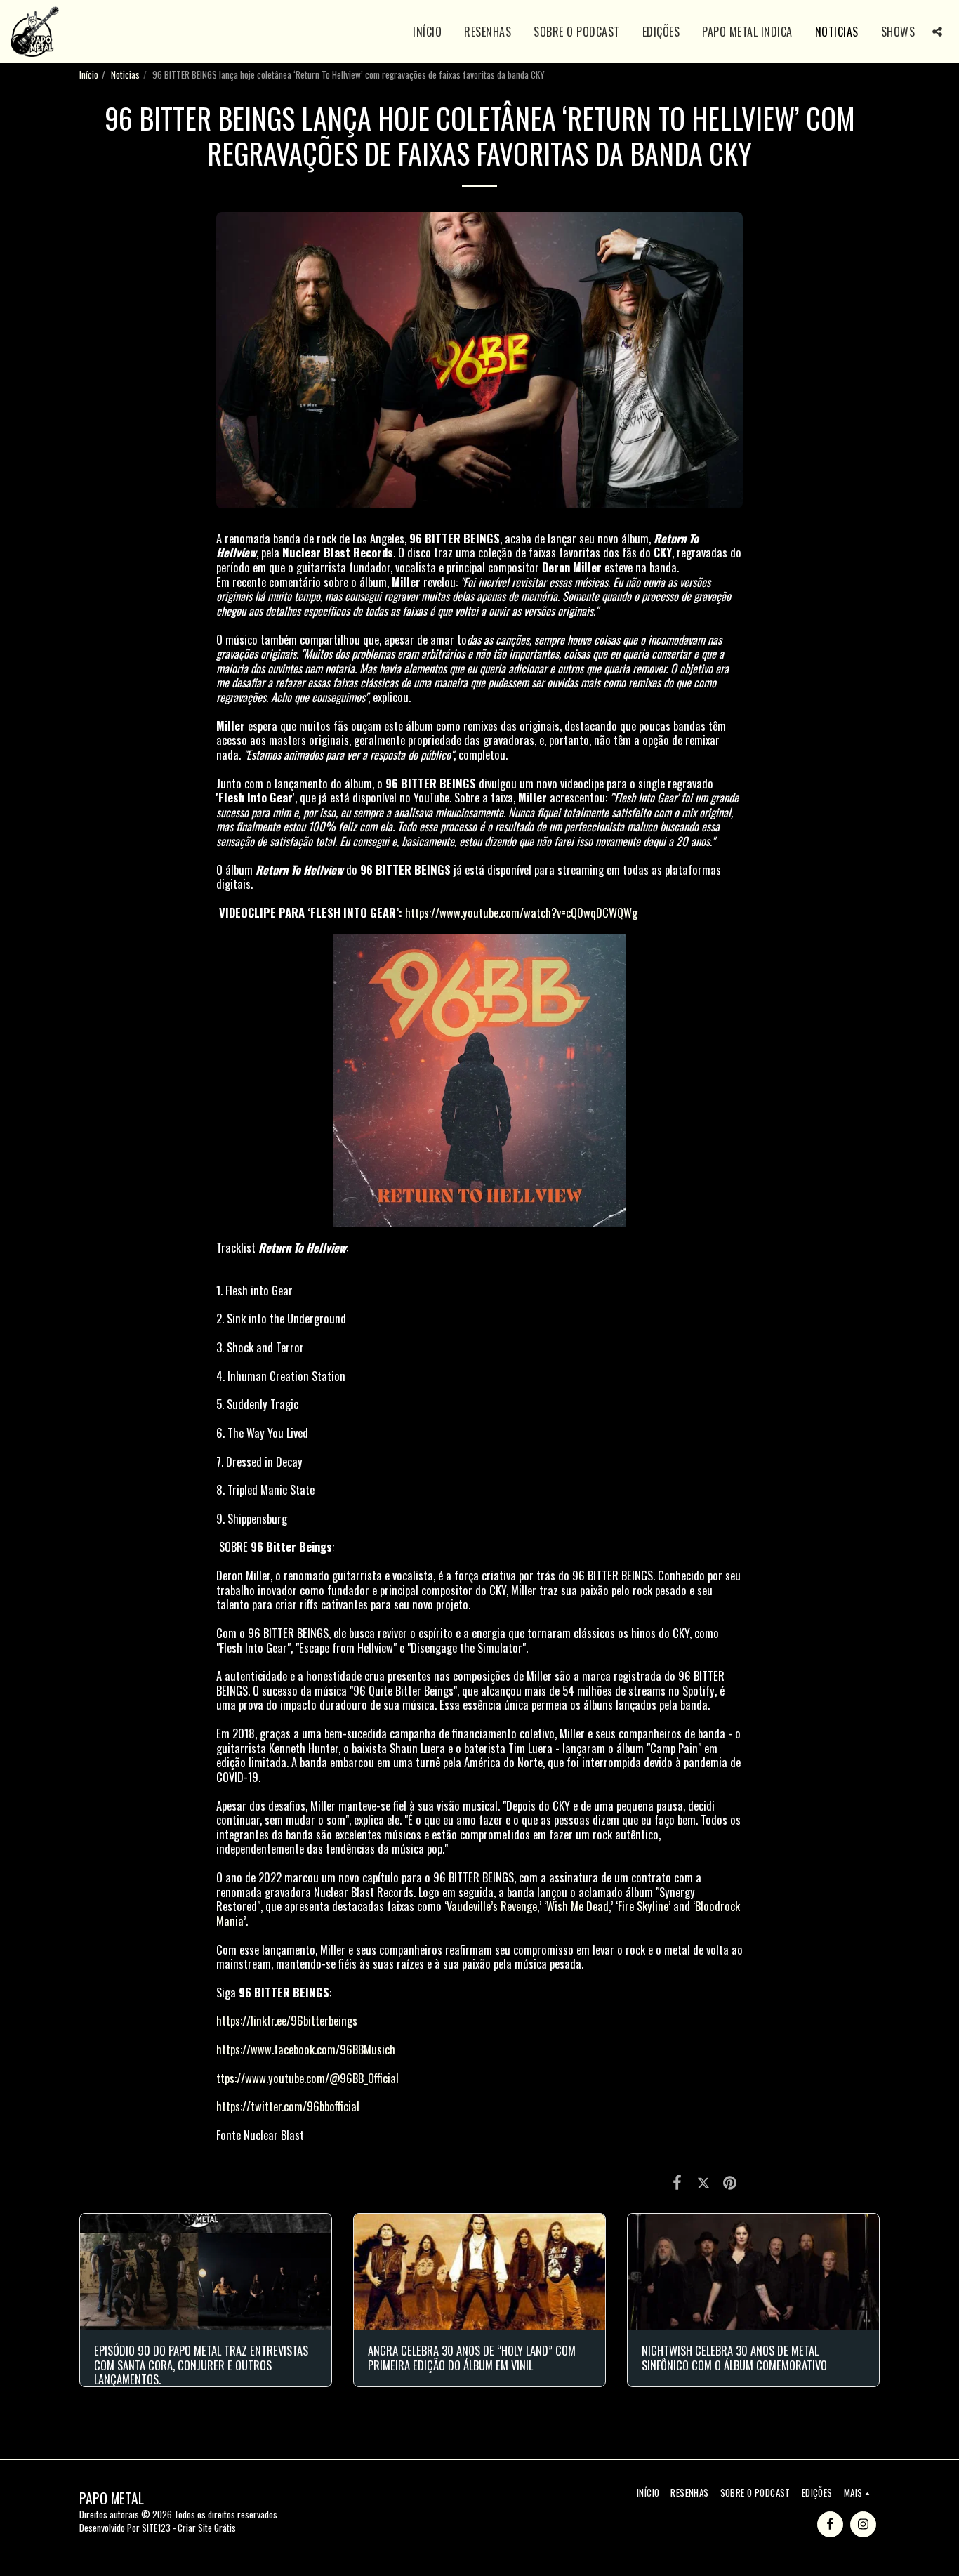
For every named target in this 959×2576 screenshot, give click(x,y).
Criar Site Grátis (207, 2528)
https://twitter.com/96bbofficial (288, 2106)
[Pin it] (730, 2181)
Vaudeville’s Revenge (492, 1906)
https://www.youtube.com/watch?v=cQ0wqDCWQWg (521, 912)
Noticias (125, 74)
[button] (937, 32)
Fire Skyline (643, 1906)
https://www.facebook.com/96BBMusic (303, 2049)
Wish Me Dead (577, 1906)
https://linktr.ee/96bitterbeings (287, 2020)
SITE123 (156, 2528)
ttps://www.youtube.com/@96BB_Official (307, 2078)
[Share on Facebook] (677, 2181)
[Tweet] (703, 2181)
